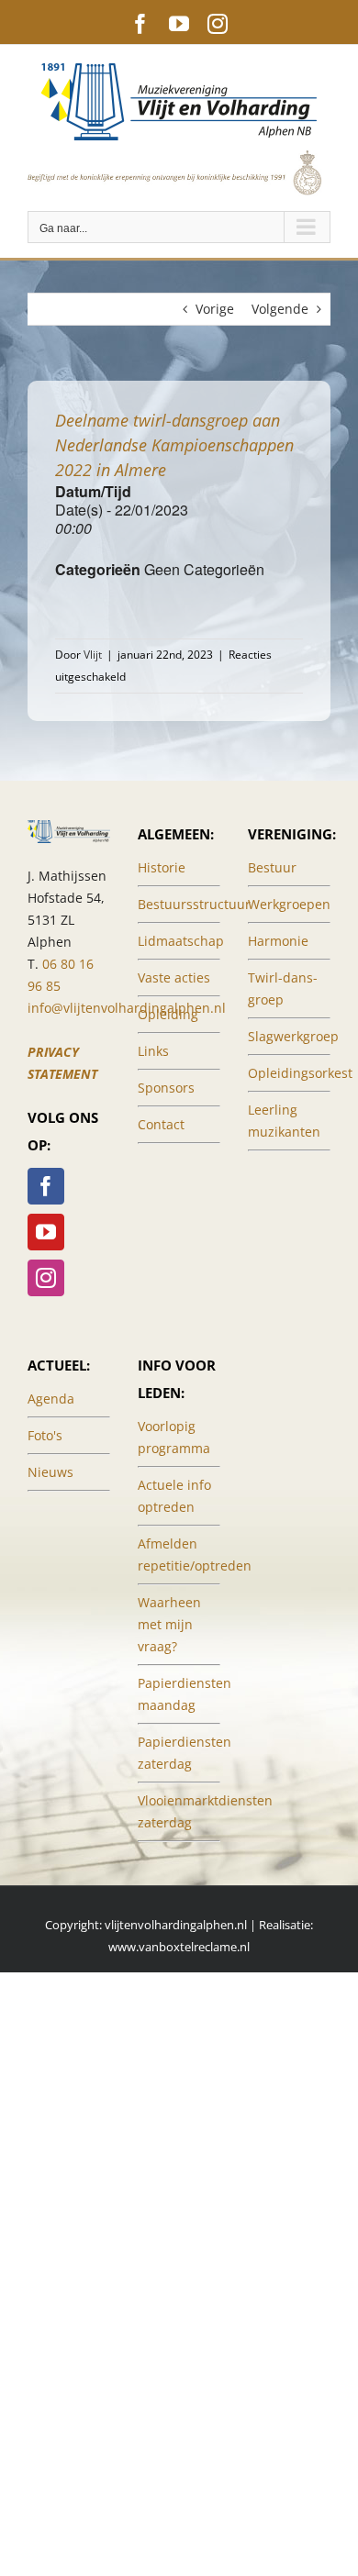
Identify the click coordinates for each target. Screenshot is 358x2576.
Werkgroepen (289, 904)
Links (153, 1051)
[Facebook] (46, 1186)
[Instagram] (46, 1278)
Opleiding (168, 1014)
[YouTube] (46, 1232)
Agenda (51, 1399)
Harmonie (278, 941)
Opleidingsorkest (300, 1073)
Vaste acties (174, 977)
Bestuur (272, 867)
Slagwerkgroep (293, 1036)
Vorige (215, 309)
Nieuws (50, 1472)
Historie (162, 867)
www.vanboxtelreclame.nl (179, 1947)
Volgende (280, 309)
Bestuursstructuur (194, 904)
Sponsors (166, 1088)
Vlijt (93, 655)
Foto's (45, 1435)
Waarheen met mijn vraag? (169, 1624)
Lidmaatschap (181, 941)
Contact (161, 1124)
